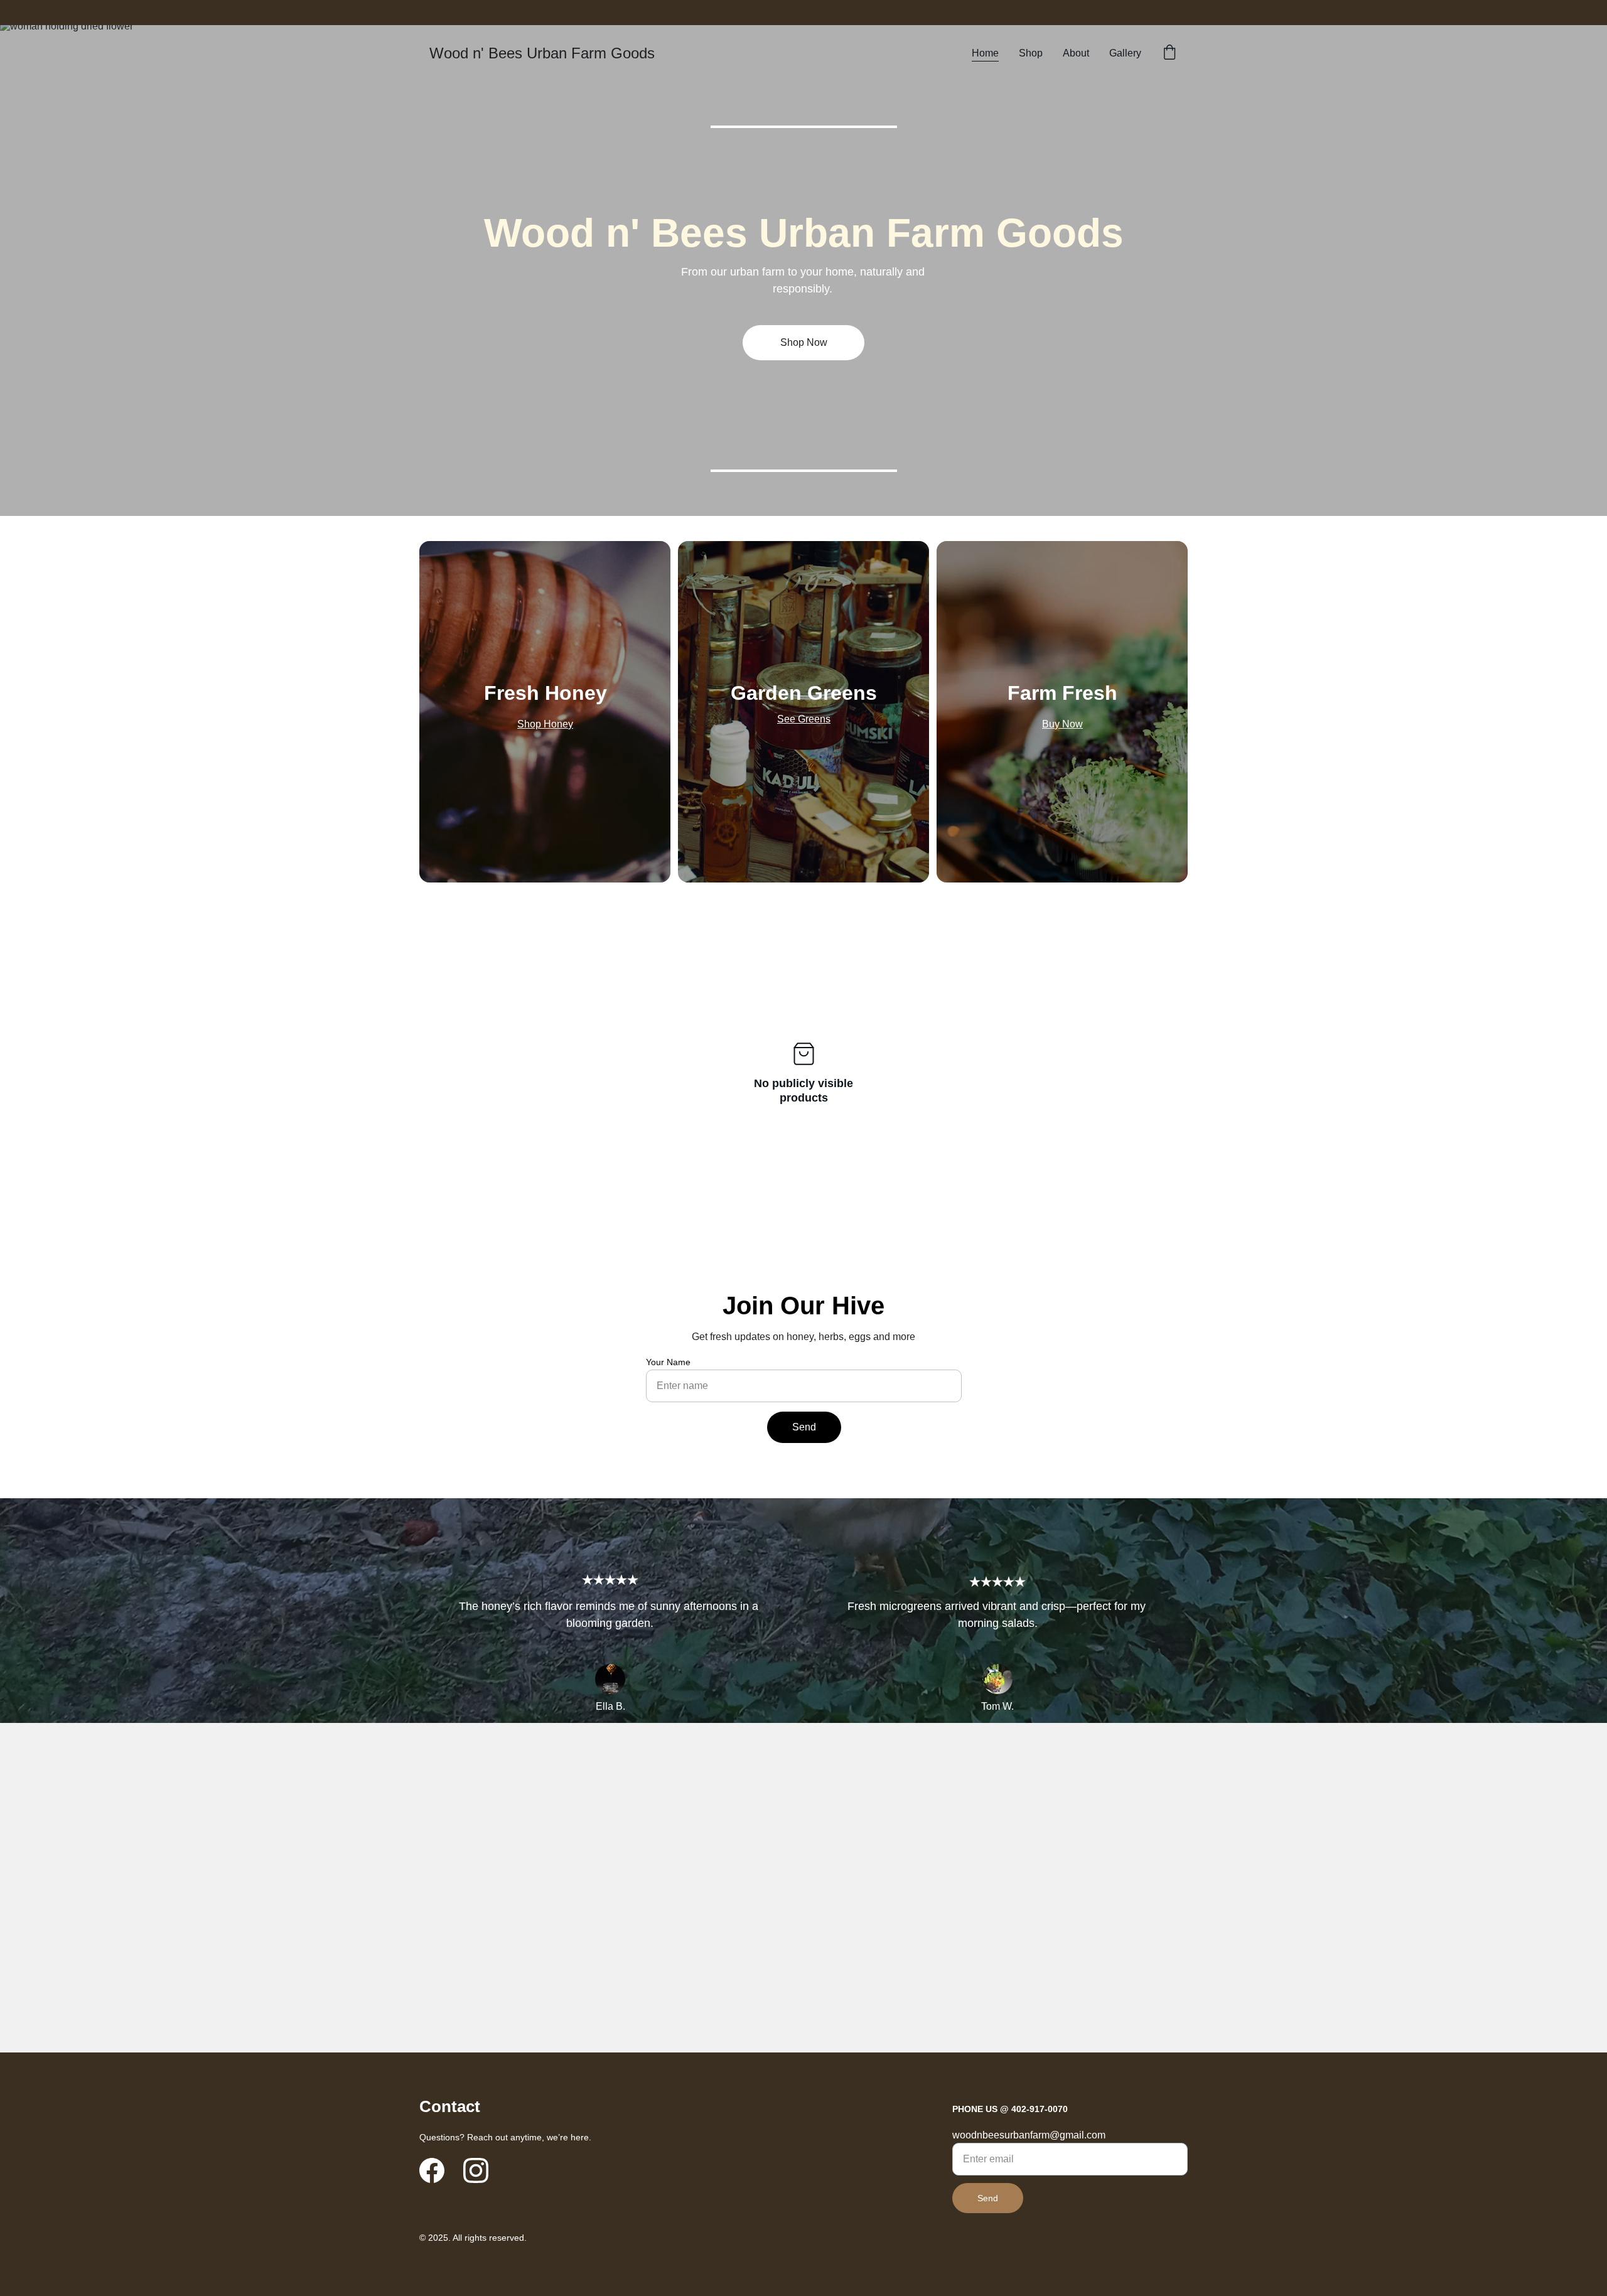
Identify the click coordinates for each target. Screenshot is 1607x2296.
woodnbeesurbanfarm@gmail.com (1029, 2135)
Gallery (1125, 53)
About (1076, 53)
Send (804, 1427)
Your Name (668, 1362)
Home (985, 53)
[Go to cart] (1169, 53)
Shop (1031, 53)
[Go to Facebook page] (432, 2170)
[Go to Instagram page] (476, 2170)
